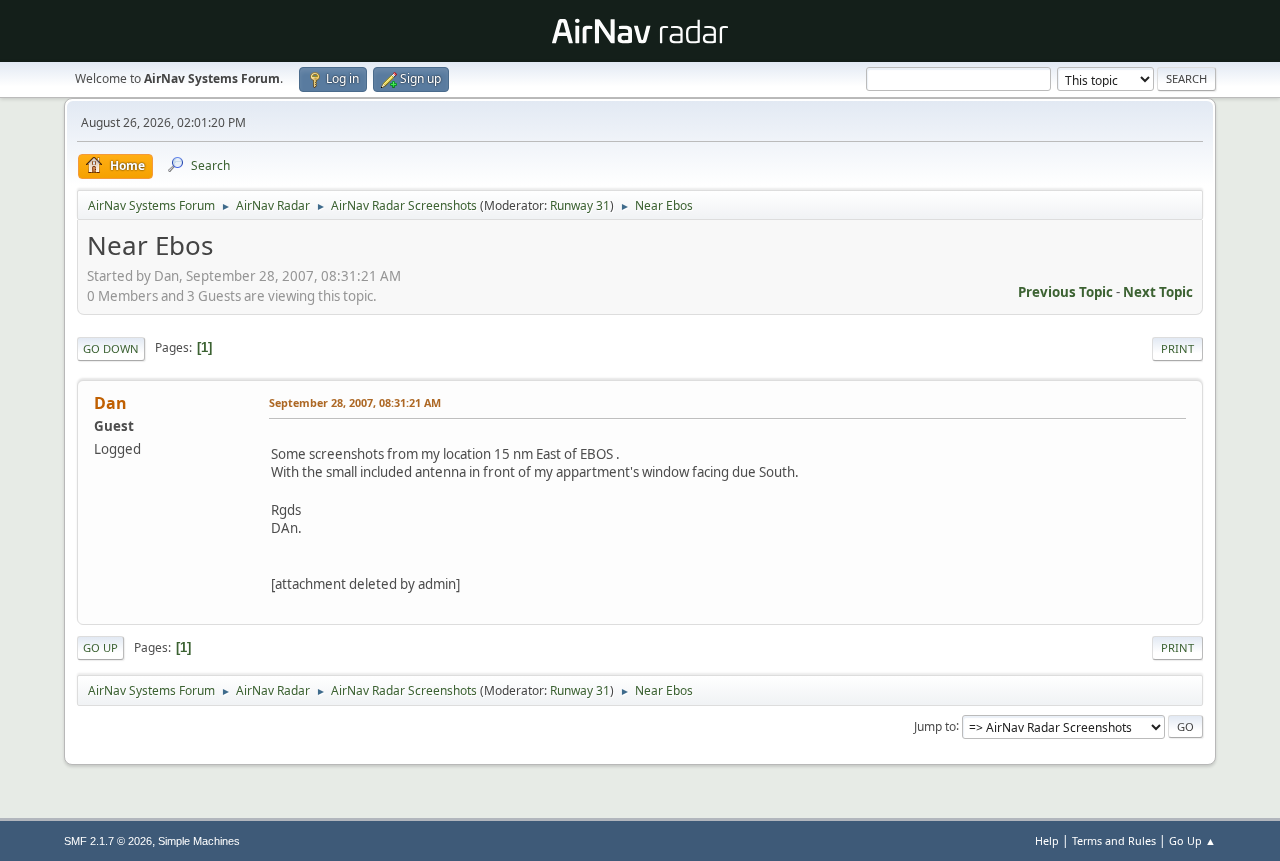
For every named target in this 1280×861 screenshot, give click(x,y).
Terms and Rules (1114, 840)
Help (1047, 840)
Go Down (111, 348)
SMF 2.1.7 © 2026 (108, 841)
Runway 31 (580, 205)
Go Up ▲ (1192, 840)
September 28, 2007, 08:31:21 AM (355, 402)
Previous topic (1065, 292)
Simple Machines (199, 841)
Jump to (935, 725)
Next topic (1158, 292)
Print (1177, 348)
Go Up (100, 647)
